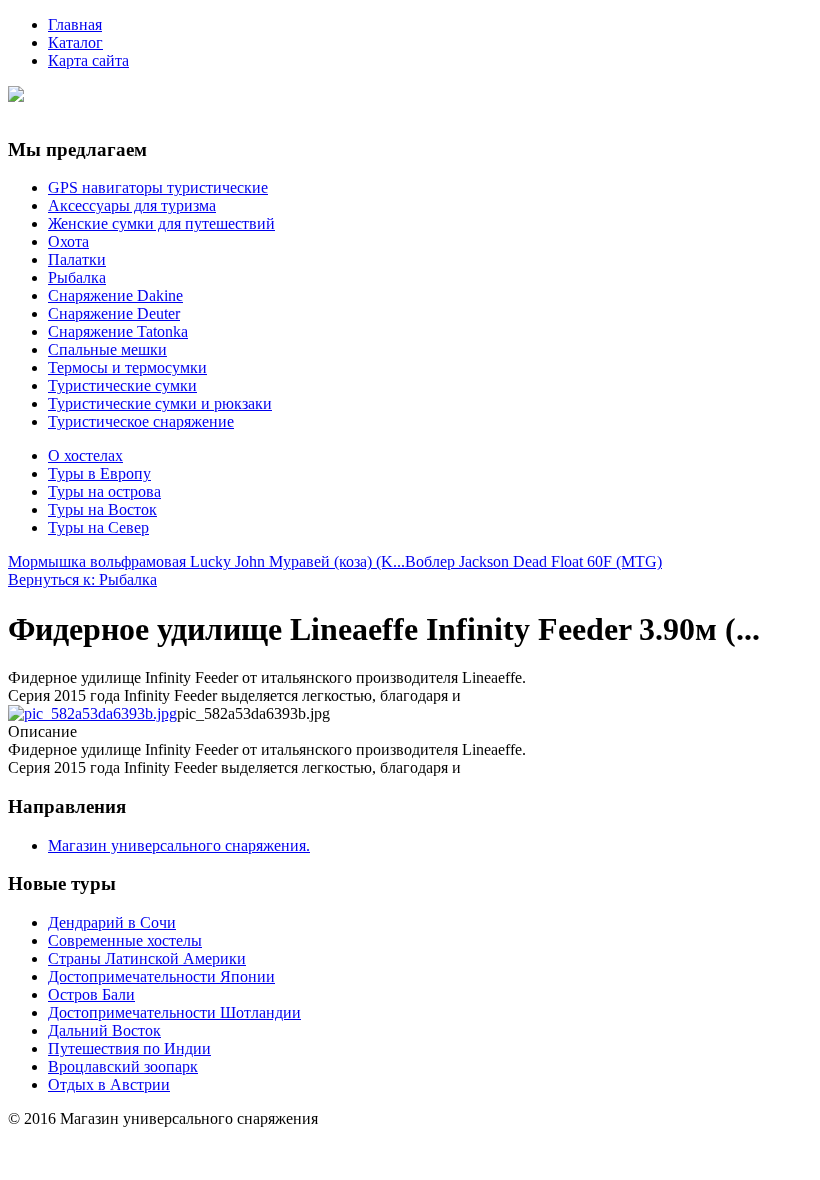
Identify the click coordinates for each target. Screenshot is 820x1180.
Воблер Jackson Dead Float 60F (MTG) (533, 561)
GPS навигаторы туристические (158, 187)
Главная (75, 24)
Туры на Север (98, 527)
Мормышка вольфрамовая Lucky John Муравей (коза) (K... (206, 561)
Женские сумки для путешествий (161, 223)
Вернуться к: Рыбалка (82, 579)
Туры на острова (104, 491)
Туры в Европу (99, 473)
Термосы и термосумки (127, 367)
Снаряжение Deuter (114, 313)
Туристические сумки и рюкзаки (160, 403)
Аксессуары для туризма (132, 205)
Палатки (77, 259)
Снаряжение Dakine (115, 295)
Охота (68, 241)
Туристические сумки (122, 385)
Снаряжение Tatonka (118, 331)
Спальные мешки (107, 349)
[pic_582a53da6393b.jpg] (92, 713)
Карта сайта (88, 60)
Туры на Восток (102, 509)
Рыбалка (77, 277)
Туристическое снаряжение (141, 421)
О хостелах (85, 455)
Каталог (75, 42)
